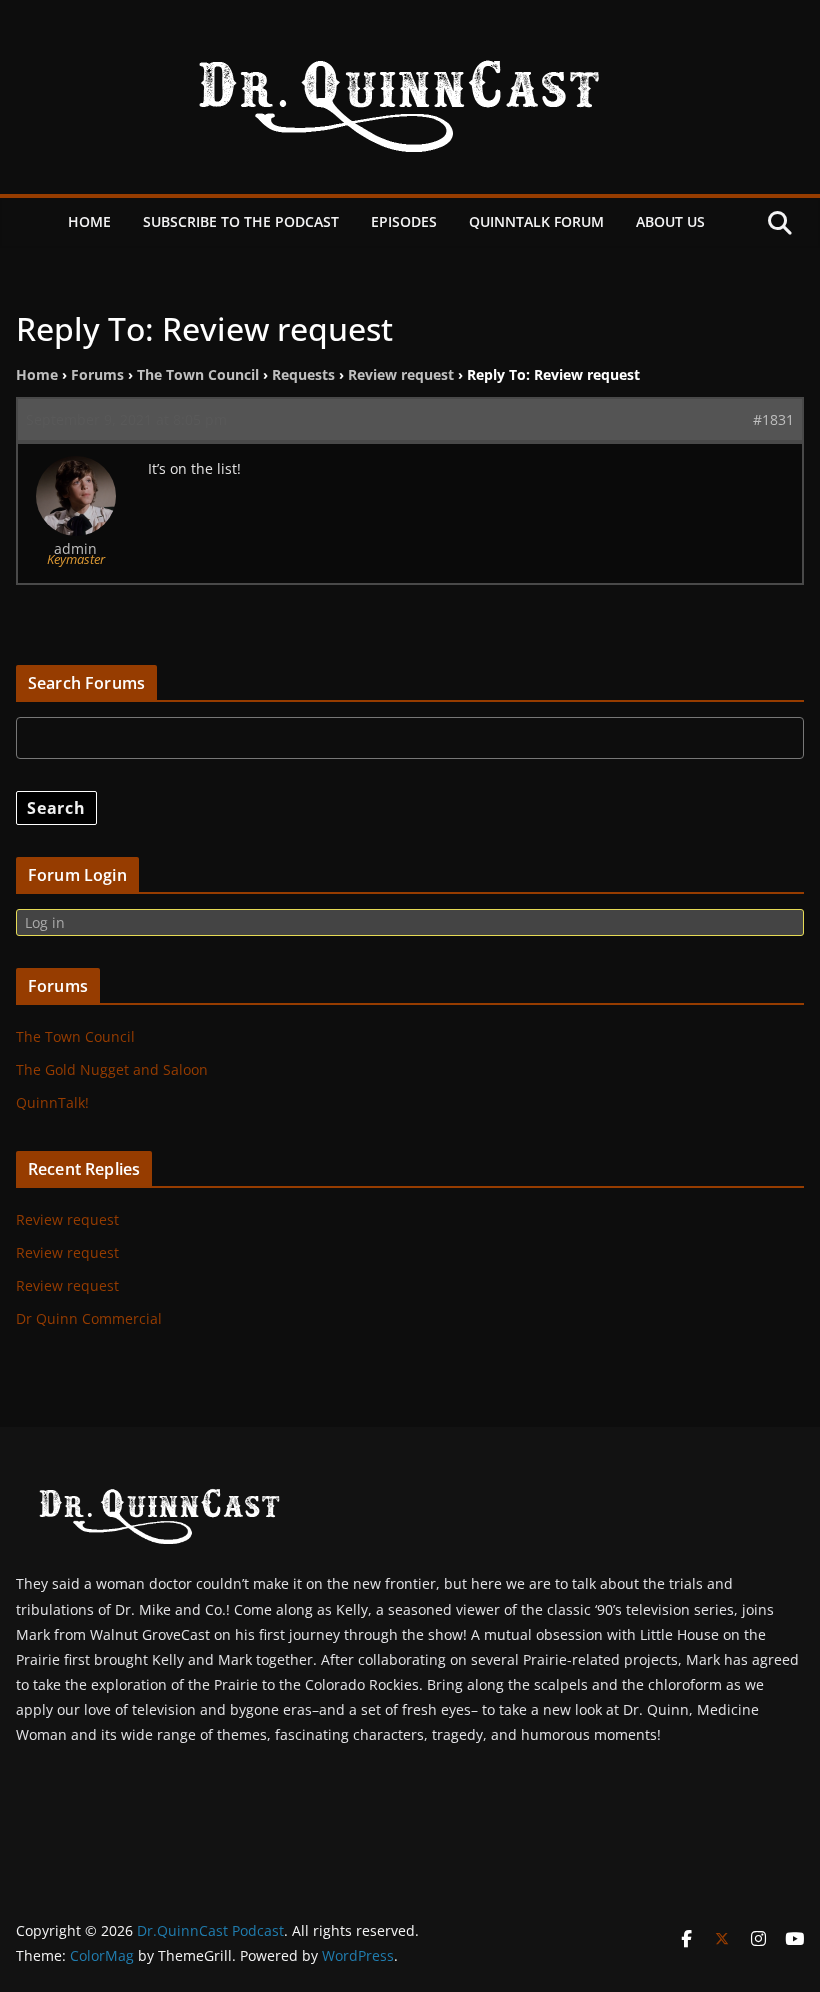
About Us (670, 221)
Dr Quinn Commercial (89, 1318)
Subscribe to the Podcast (241, 221)
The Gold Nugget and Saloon (112, 1069)
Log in (45, 922)
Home (89, 221)
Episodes (404, 221)
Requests (303, 374)
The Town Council (198, 374)
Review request (401, 374)
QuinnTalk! (52, 1102)
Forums (97, 374)
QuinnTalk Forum (536, 221)
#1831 (773, 419)
